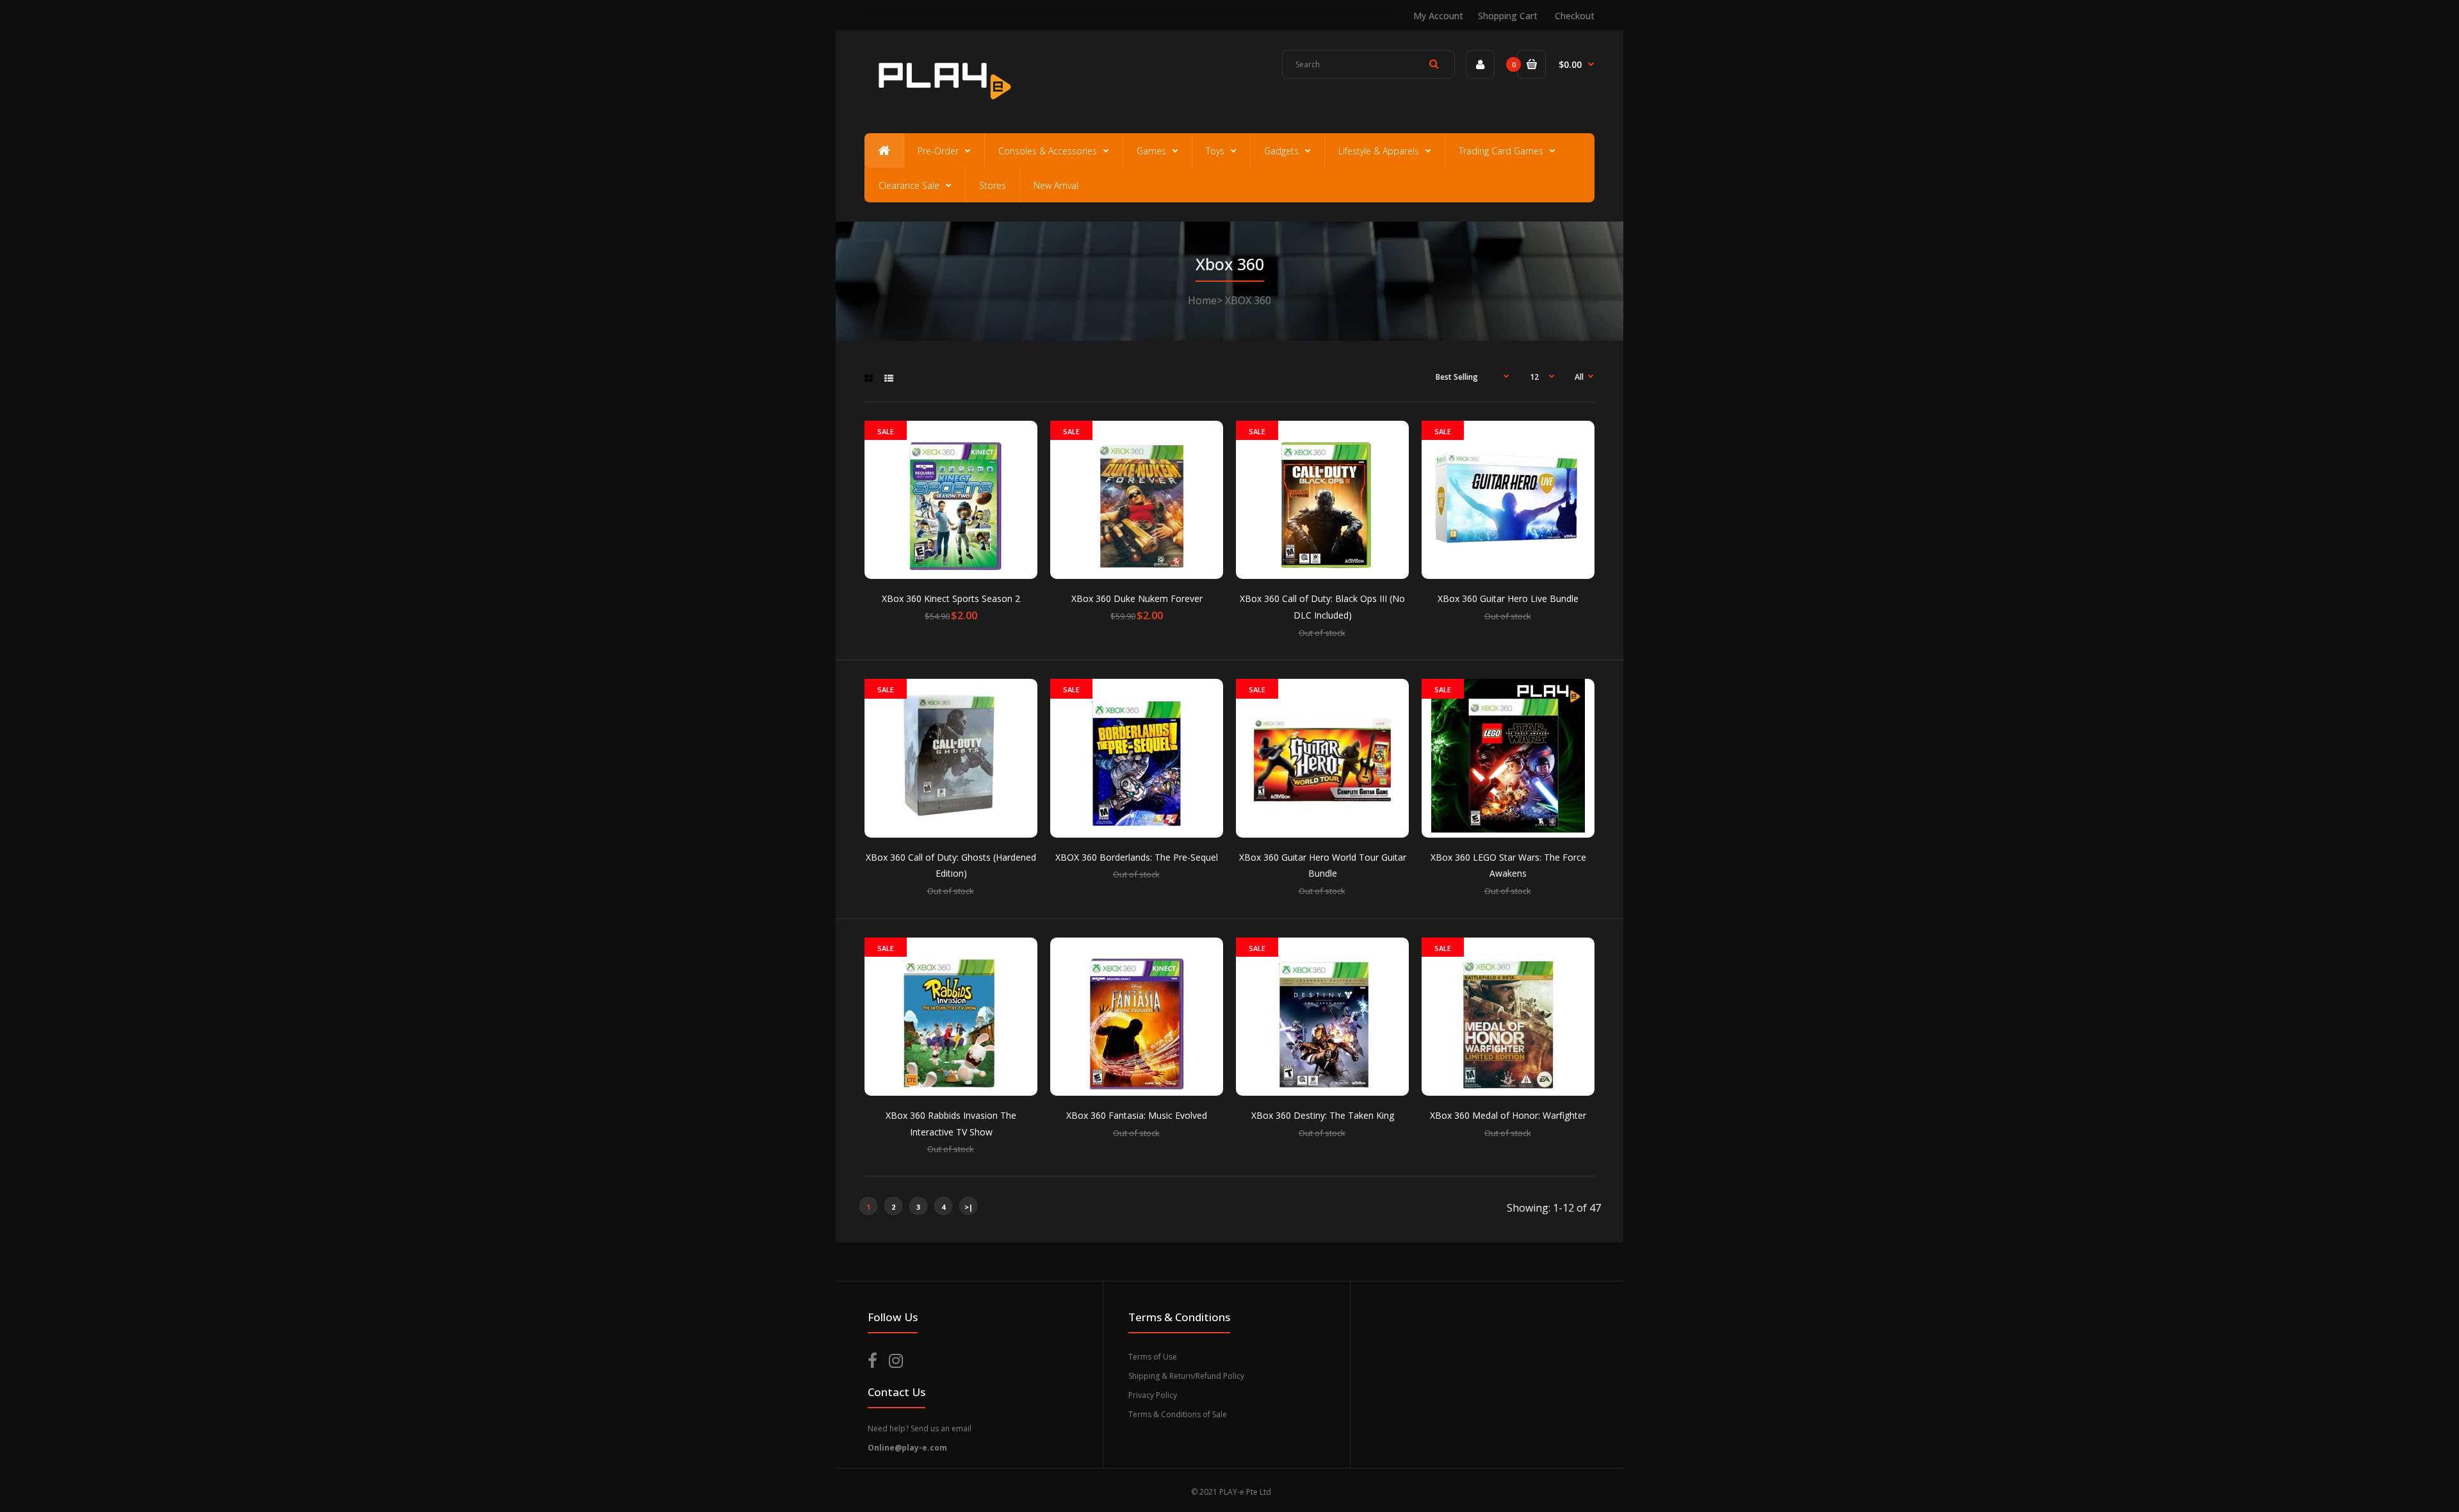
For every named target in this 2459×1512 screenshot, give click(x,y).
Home (1202, 300)
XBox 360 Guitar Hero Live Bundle (1508, 598)
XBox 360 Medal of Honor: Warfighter (1508, 1115)
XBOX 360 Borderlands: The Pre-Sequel (1137, 857)
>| (969, 1207)
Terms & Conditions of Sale (1178, 1414)
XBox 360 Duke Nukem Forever (1137, 598)
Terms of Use (1153, 1357)
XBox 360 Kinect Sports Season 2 (951, 598)
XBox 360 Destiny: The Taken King (1323, 1115)
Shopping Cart (1508, 16)
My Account (1438, 16)
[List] (889, 378)
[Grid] (869, 378)
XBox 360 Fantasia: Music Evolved (1137, 1115)
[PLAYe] (942, 106)
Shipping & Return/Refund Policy (1186, 1376)
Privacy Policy (1153, 1395)
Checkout (1575, 16)
